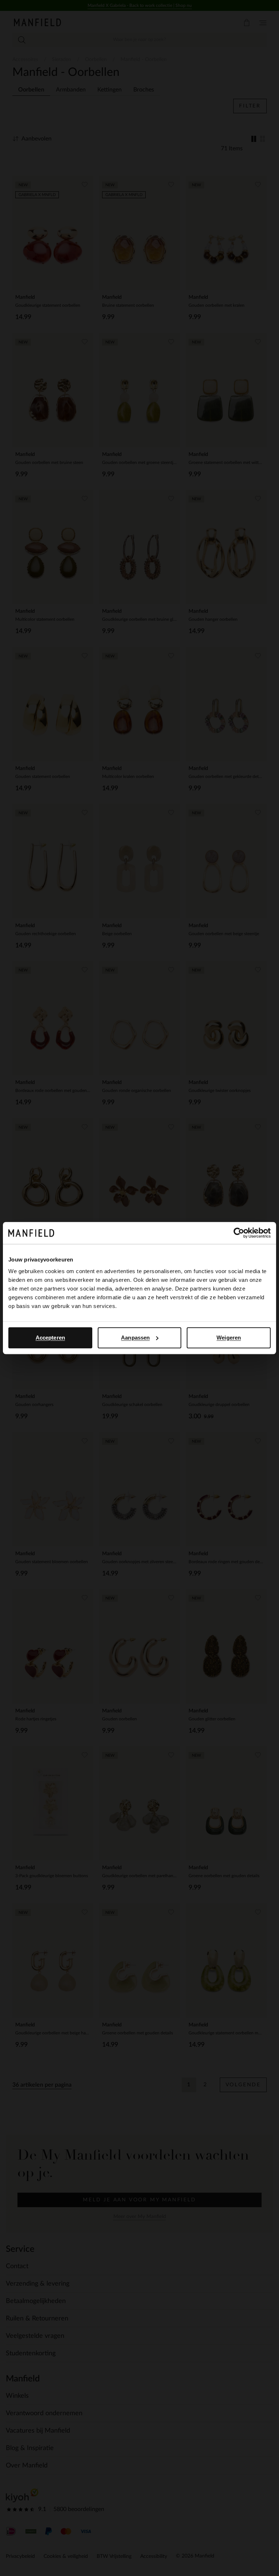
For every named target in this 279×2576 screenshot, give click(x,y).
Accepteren (50, 1338)
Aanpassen (135, 1338)
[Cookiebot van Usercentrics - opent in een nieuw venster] (239, 1233)
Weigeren (229, 1338)
